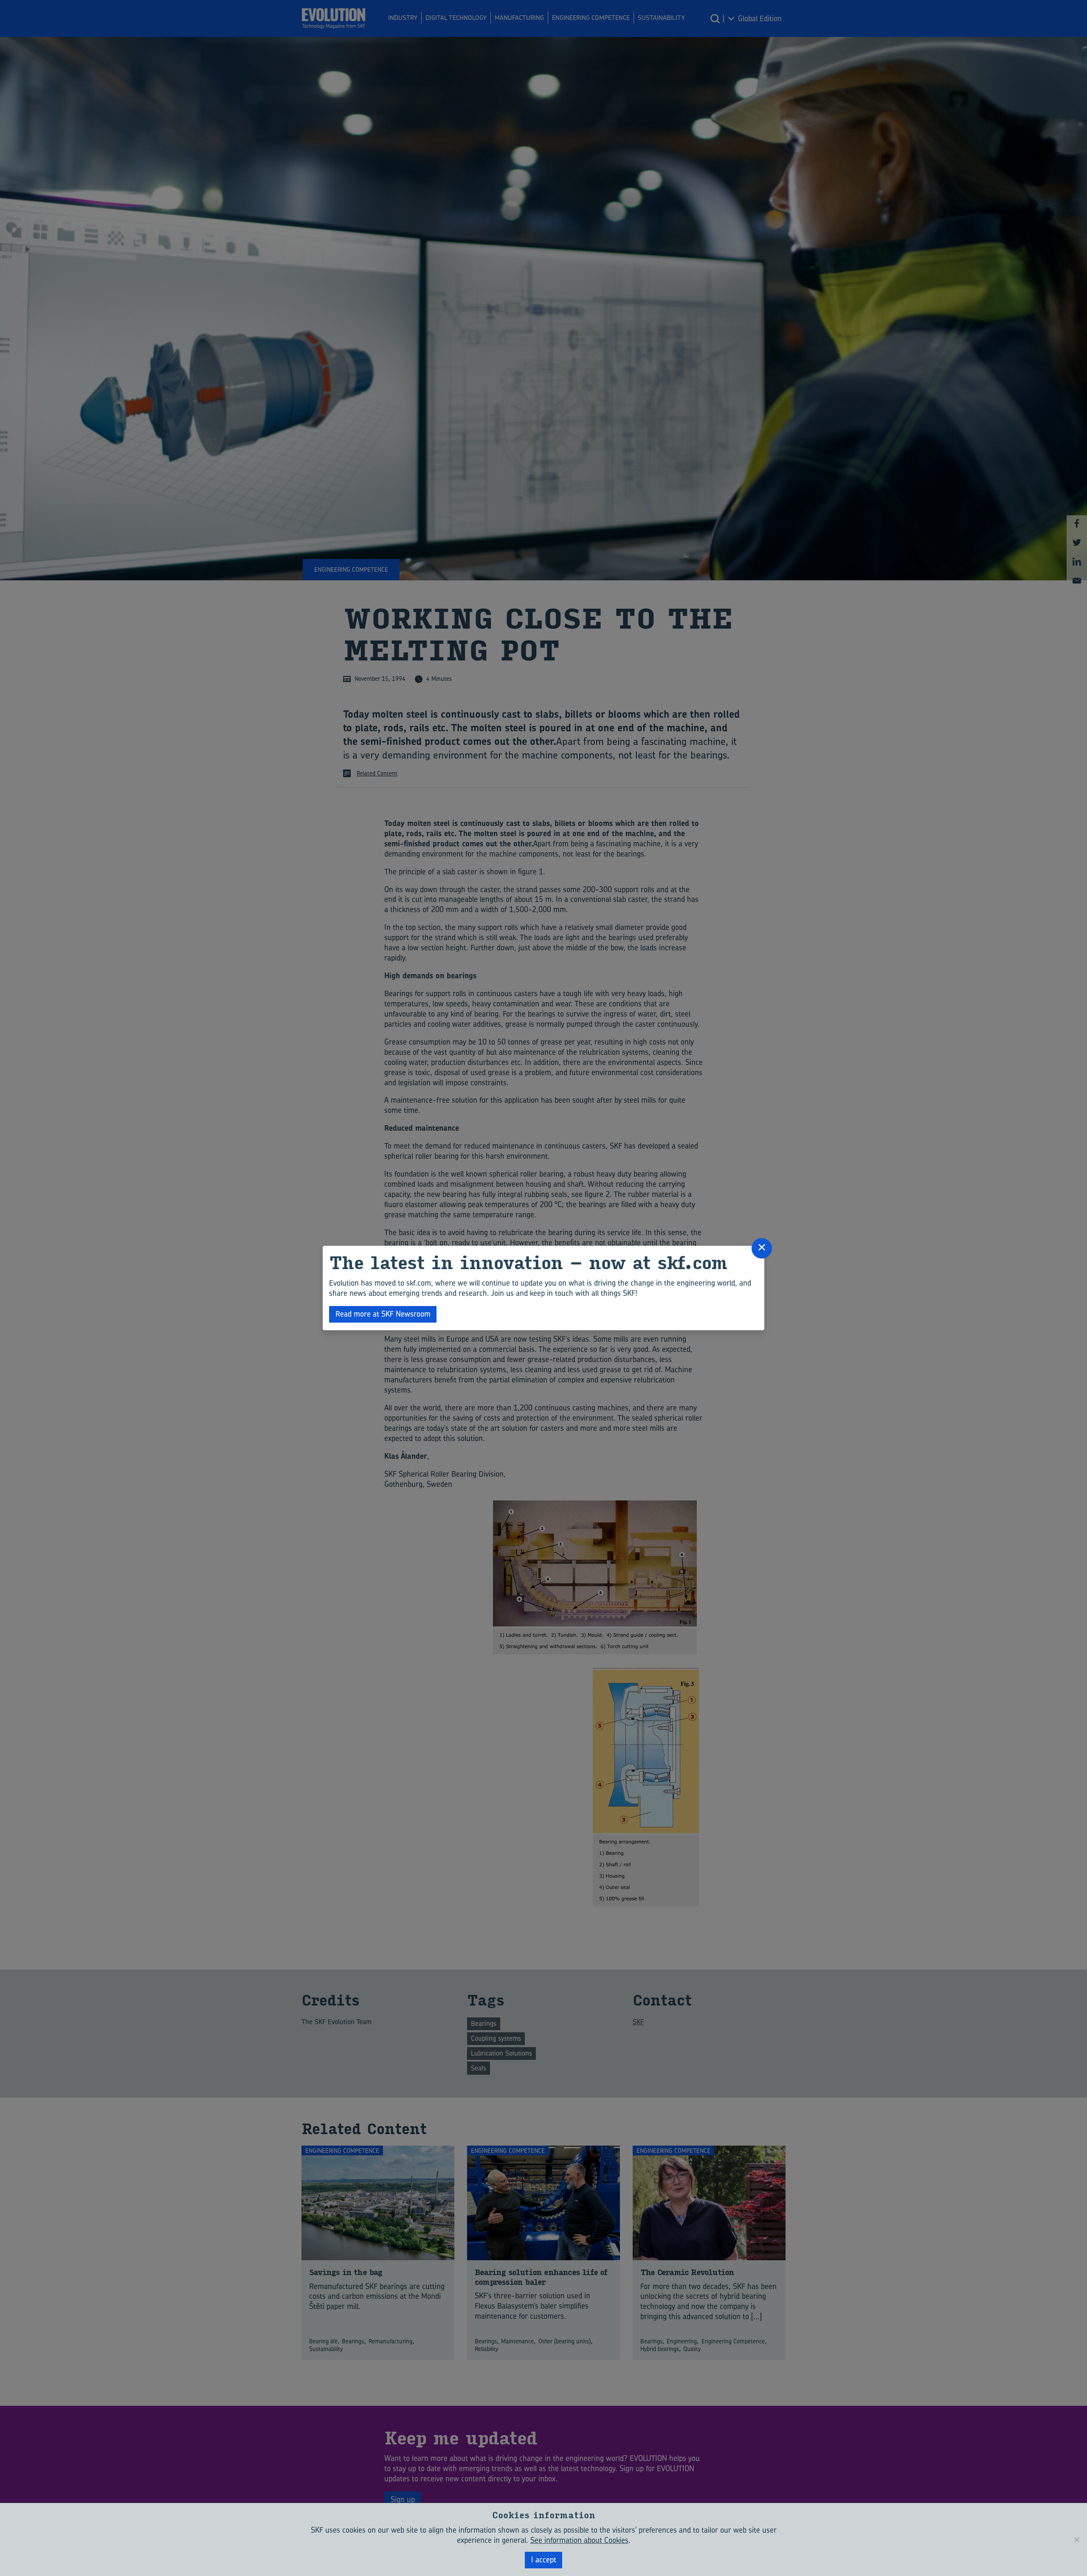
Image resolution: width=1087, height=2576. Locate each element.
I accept (544, 2560)
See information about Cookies (579, 2540)
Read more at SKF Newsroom (383, 1314)
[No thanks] (1076, 2539)
